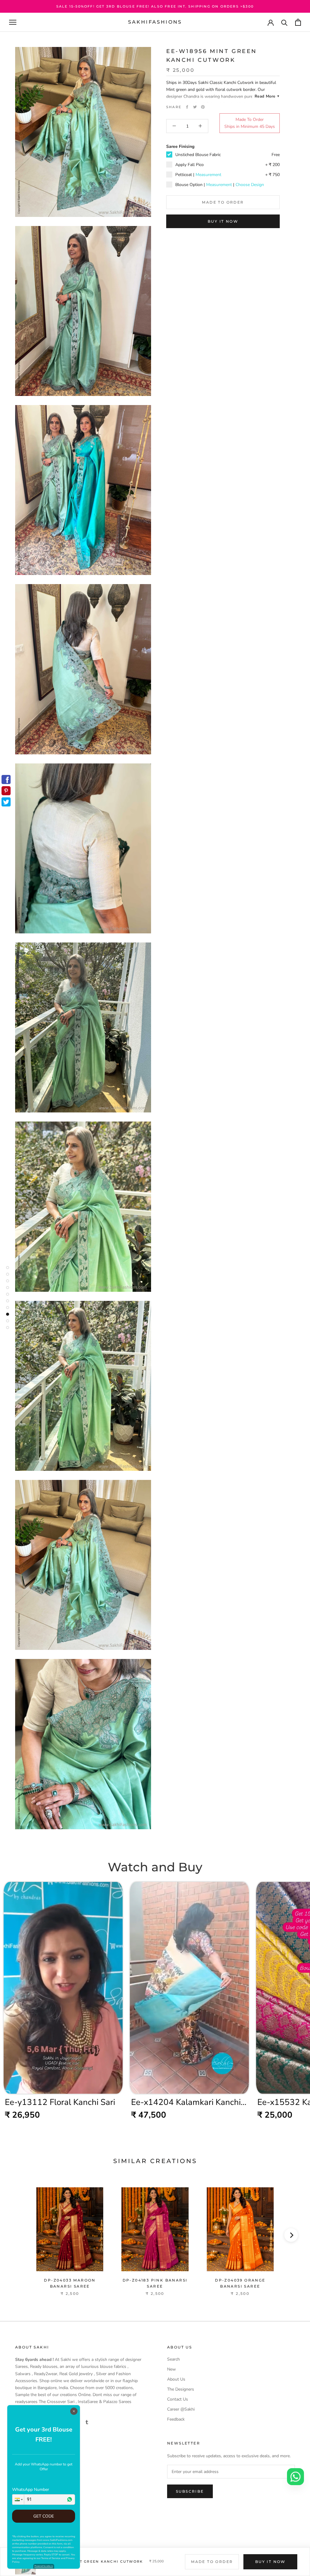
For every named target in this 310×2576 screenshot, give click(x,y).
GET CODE (44, 2516)
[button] (18, 2500)
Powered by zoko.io (44, 2566)
